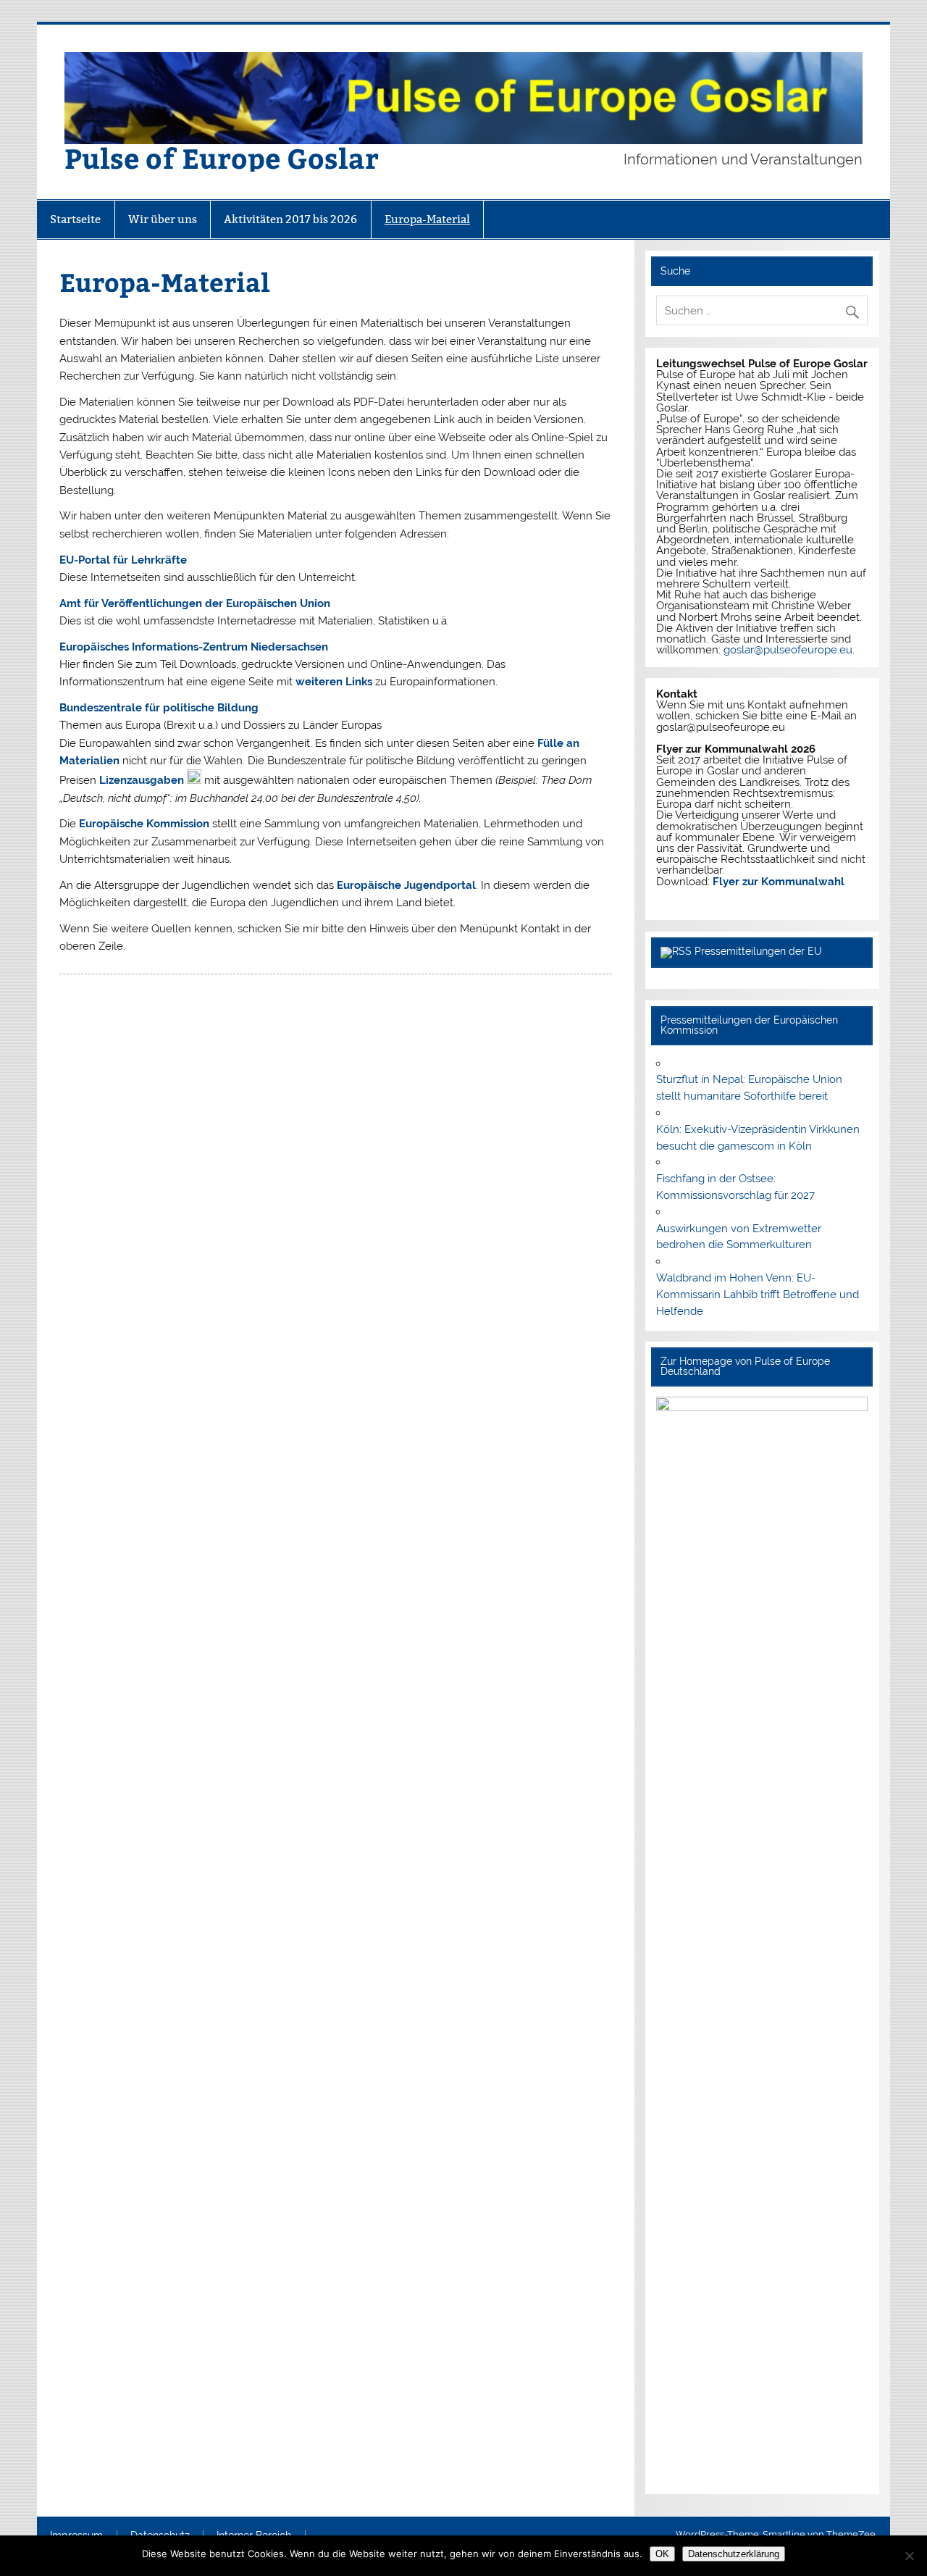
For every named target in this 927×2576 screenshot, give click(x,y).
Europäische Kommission (144, 824)
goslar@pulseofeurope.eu (788, 650)
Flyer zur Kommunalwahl (779, 882)
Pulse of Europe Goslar (222, 158)
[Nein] (909, 2556)
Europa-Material (427, 219)
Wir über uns (163, 219)
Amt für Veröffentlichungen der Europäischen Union (195, 603)
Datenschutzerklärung (734, 2554)
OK (662, 2554)
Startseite (75, 219)
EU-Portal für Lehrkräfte (123, 560)
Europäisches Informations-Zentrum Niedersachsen (194, 647)
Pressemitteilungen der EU (758, 951)
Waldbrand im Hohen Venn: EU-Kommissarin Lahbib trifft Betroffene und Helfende (758, 1295)
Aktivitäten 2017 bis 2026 (290, 219)
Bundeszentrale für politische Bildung (159, 708)
